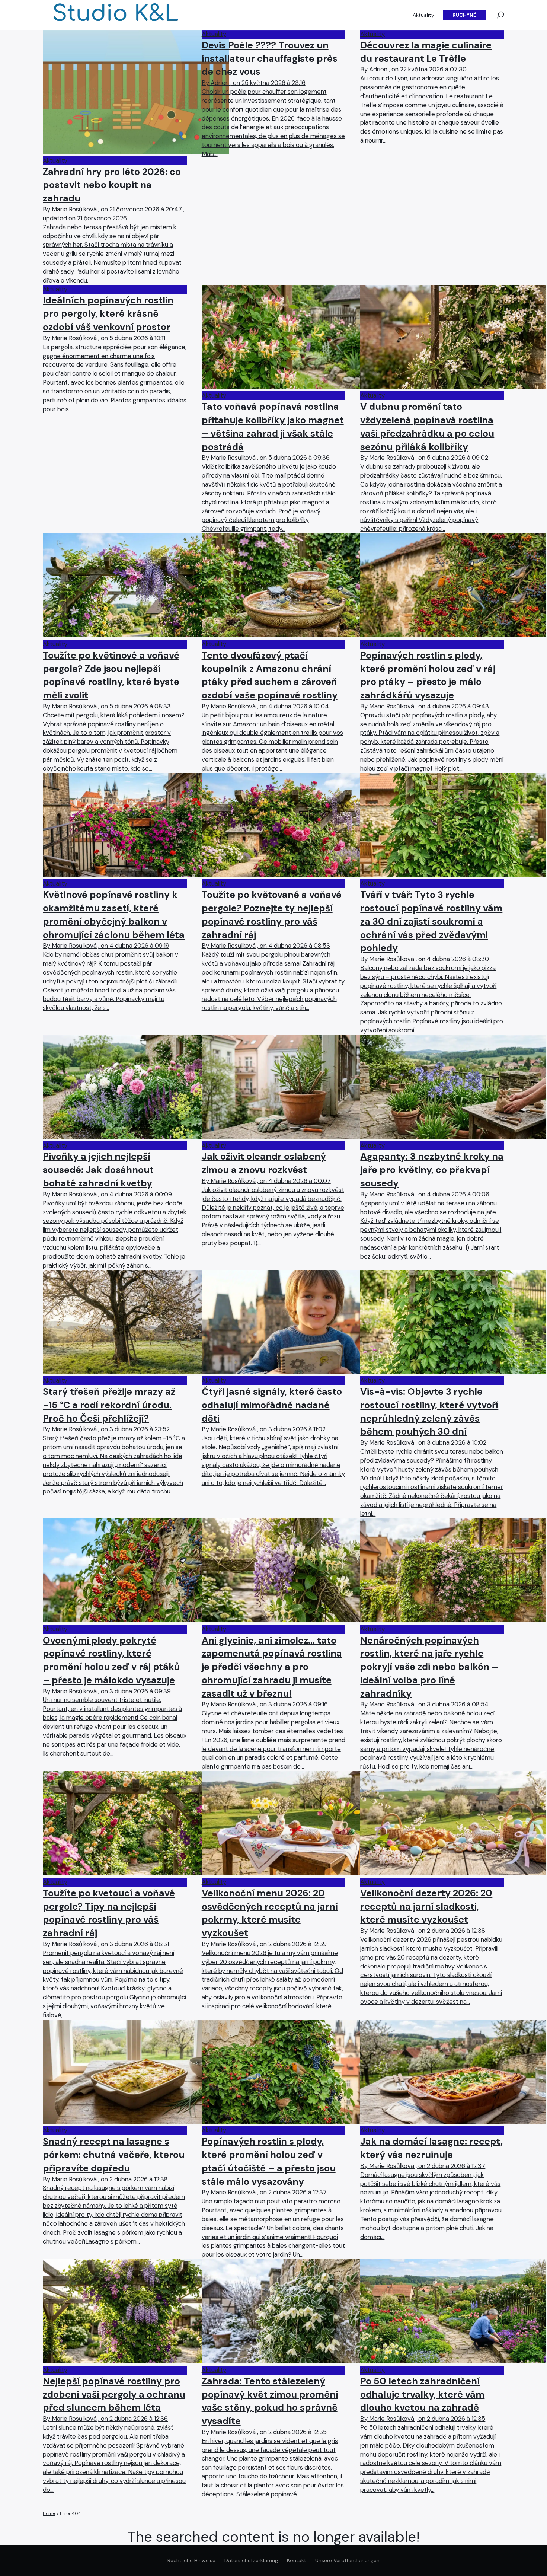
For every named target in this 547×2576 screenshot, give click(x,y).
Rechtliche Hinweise (191, 2560)
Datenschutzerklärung (251, 2560)
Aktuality (423, 15)
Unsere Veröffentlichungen (347, 2560)
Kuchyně (464, 15)
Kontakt (297, 2560)
